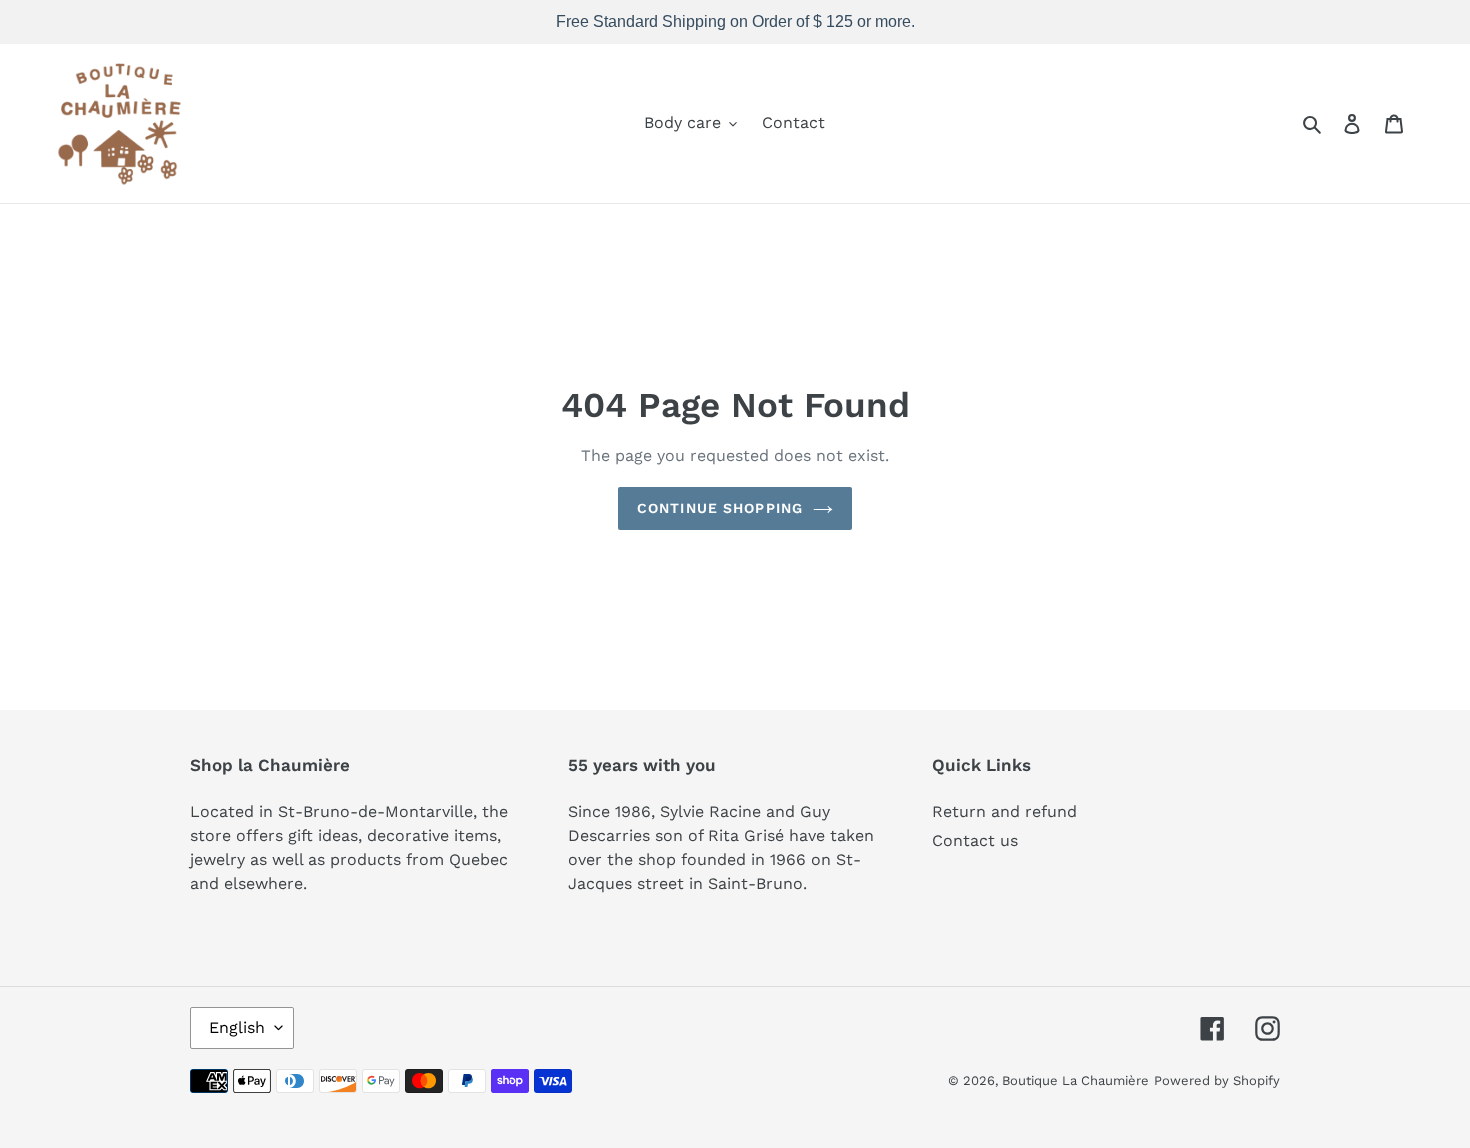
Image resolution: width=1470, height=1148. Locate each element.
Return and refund (1004, 811)
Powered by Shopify (1217, 1080)
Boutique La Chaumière (1075, 1080)
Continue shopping (720, 508)
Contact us (975, 840)
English (237, 1027)
